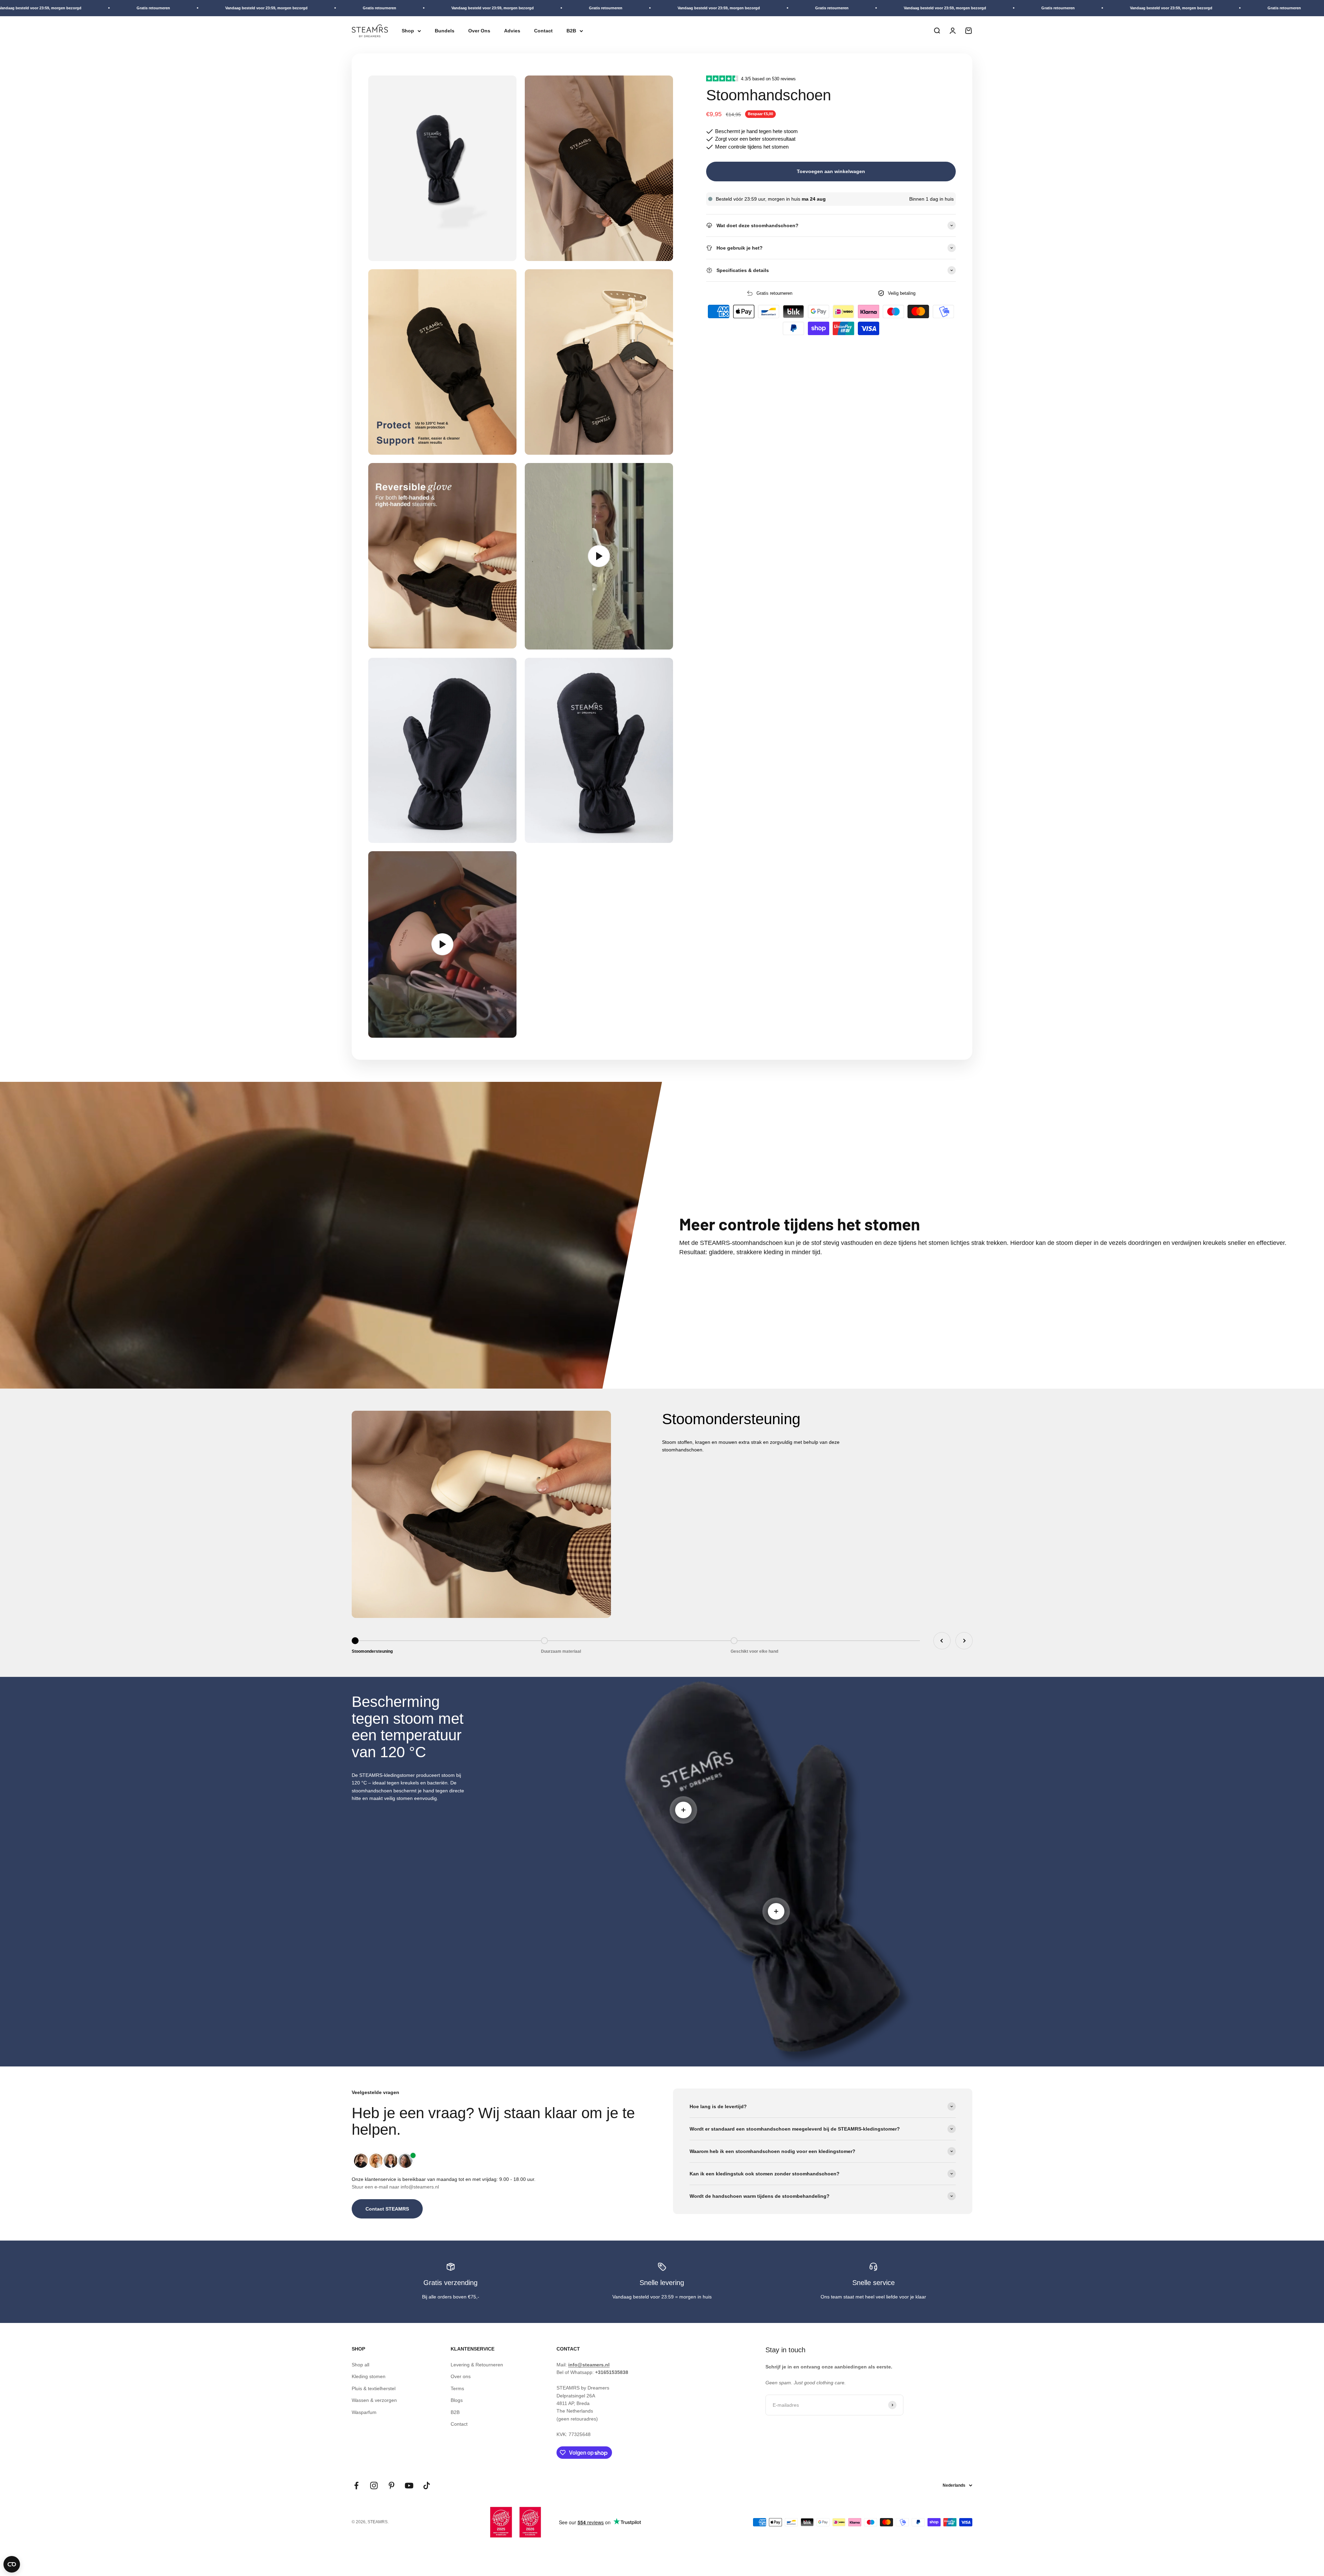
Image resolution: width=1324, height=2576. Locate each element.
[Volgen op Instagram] (374, 2486)
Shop (408, 31)
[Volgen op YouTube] (409, 2486)
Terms (457, 2388)
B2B (571, 31)
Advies (512, 31)
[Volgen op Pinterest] (392, 2486)
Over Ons (479, 31)
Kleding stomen (369, 2376)
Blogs (457, 2400)
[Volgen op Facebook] (356, 2486)
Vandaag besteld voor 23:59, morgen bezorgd (251, 8)
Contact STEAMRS (387, 2209)
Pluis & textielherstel (374, 2388)
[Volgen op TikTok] (427, 2486)
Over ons (461, 2376)
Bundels (445, 31)
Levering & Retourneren (477, 2365)
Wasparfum (364, 2412)
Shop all (360, 2365)
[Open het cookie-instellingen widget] (12, 2564)
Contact (543, 31)
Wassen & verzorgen (374, 2400)
